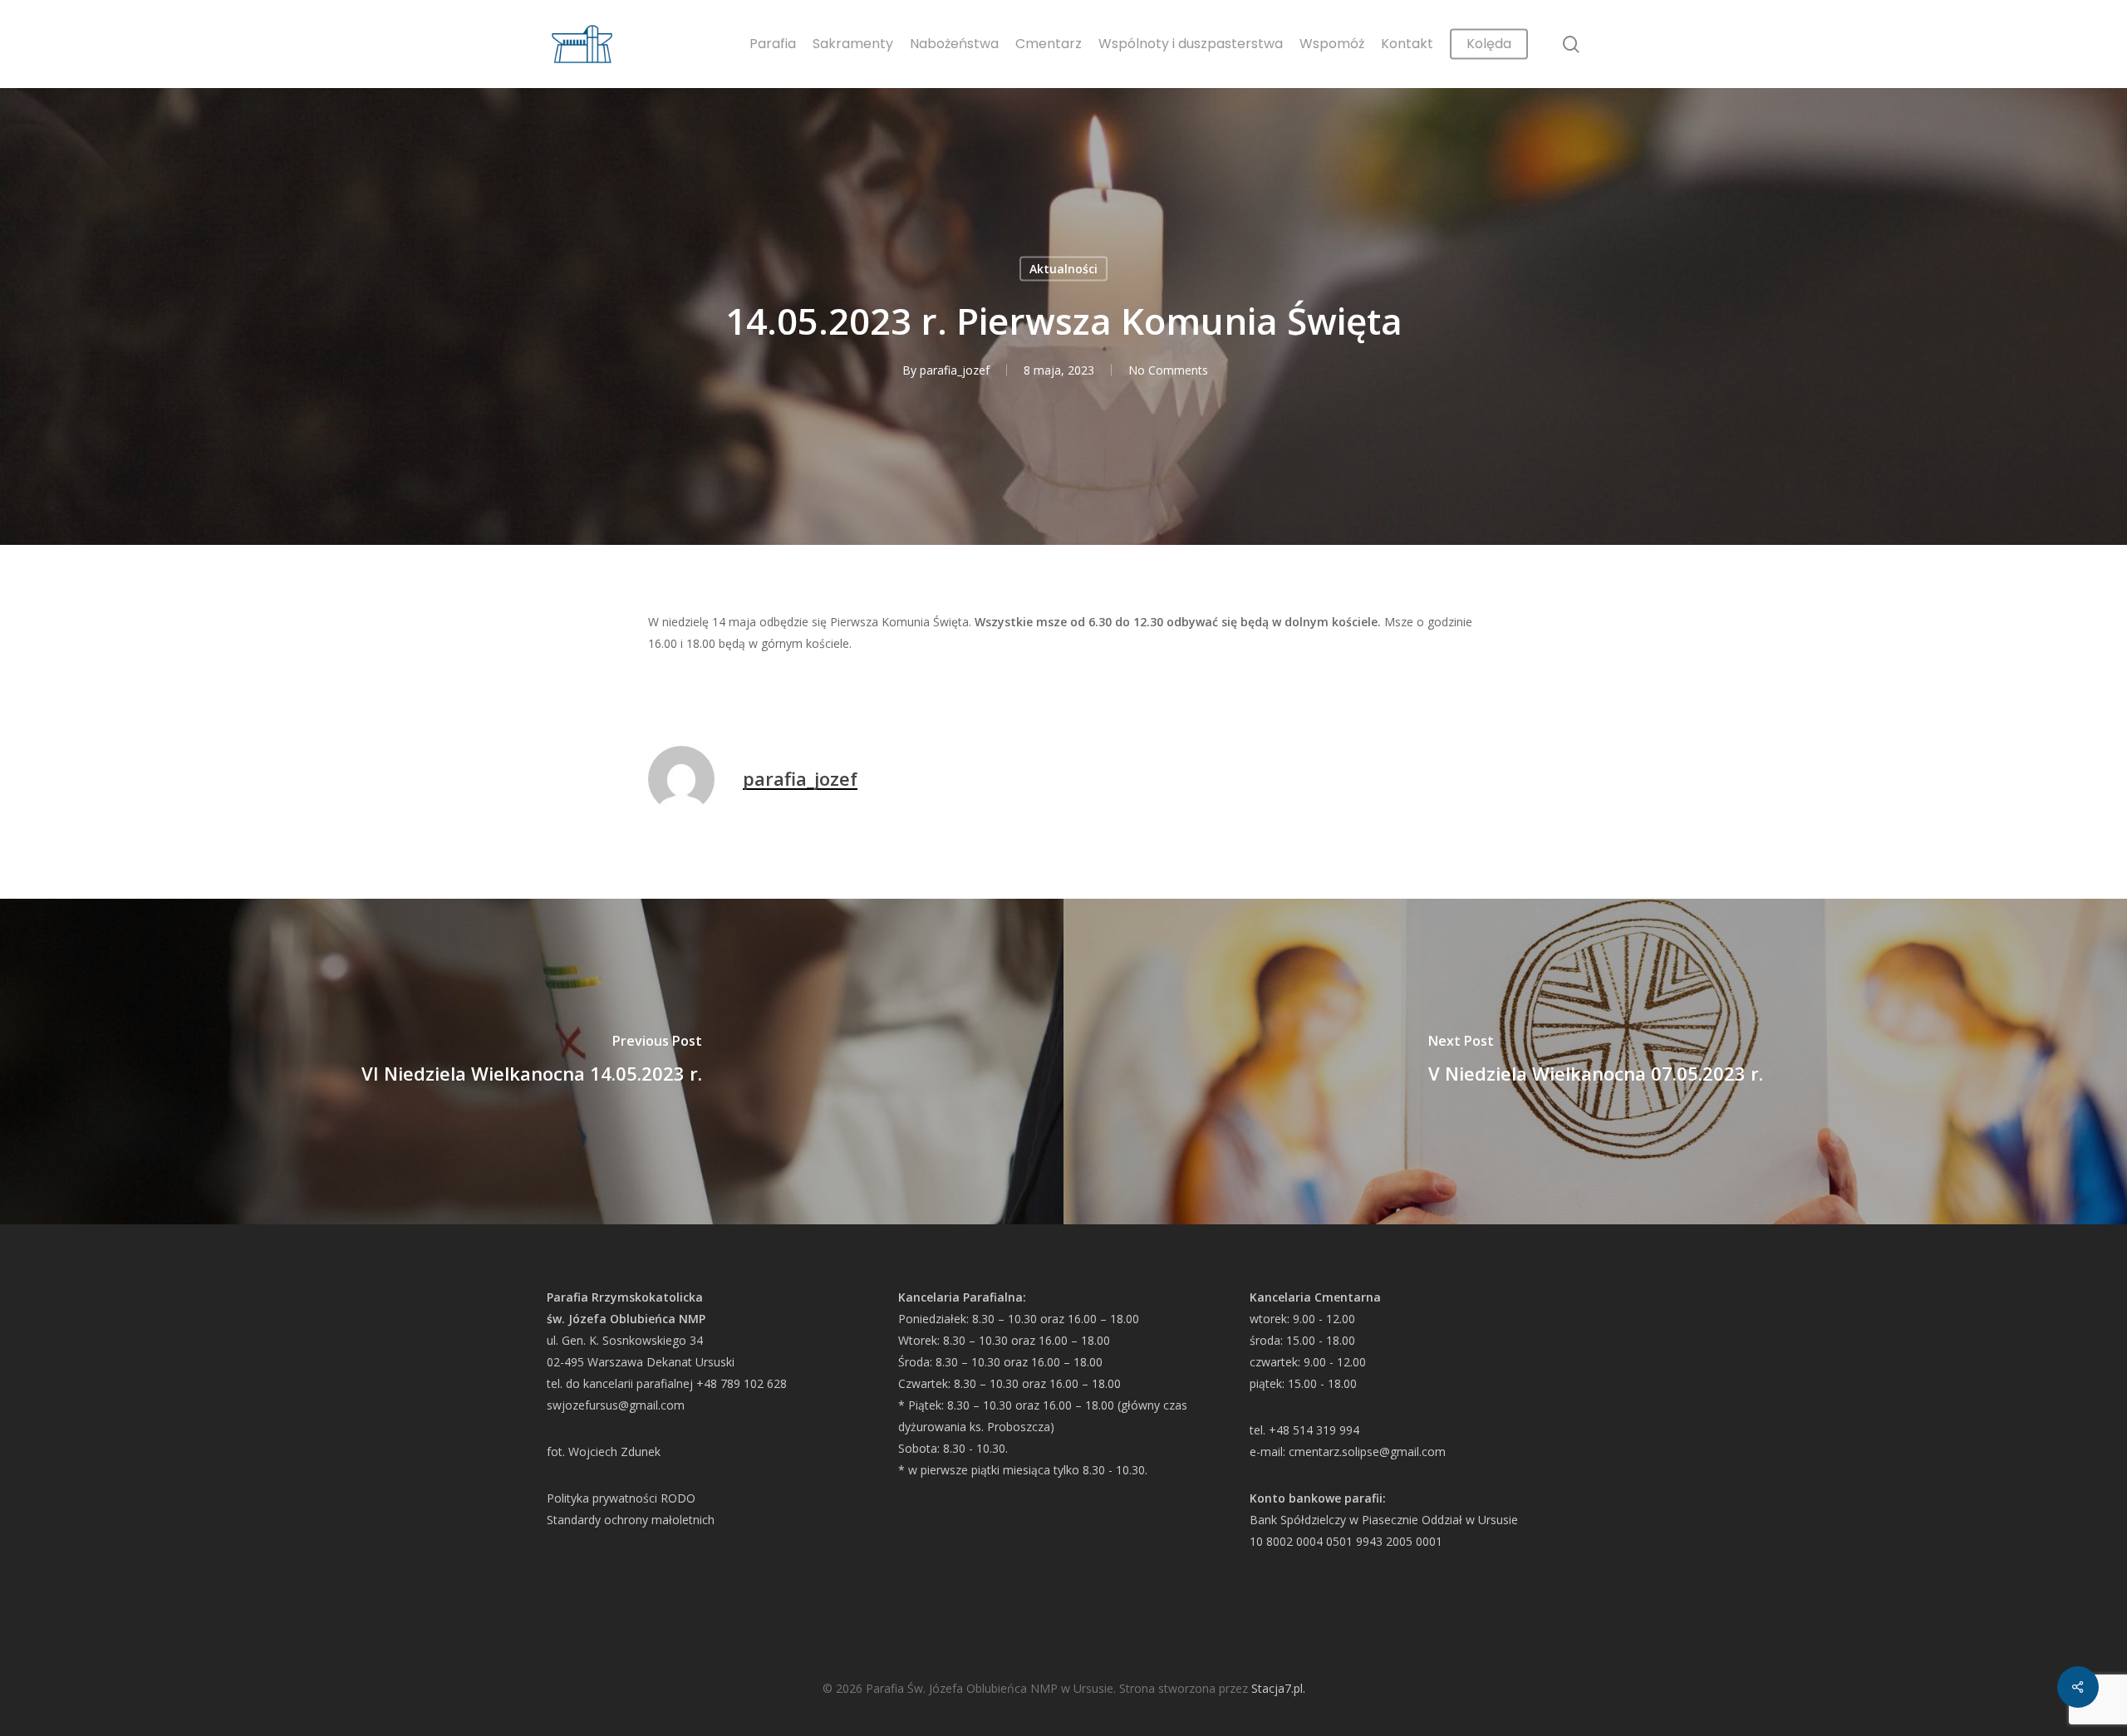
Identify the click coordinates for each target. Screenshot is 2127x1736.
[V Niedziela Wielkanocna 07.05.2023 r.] (1595, 1062)
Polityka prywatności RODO (621, 1498)
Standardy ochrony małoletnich (631, 1520)
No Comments (1168, 370)
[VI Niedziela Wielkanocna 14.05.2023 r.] (532, 1062)
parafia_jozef (955, 370)
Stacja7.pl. (1278, 1688)
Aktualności (1063, 269)
